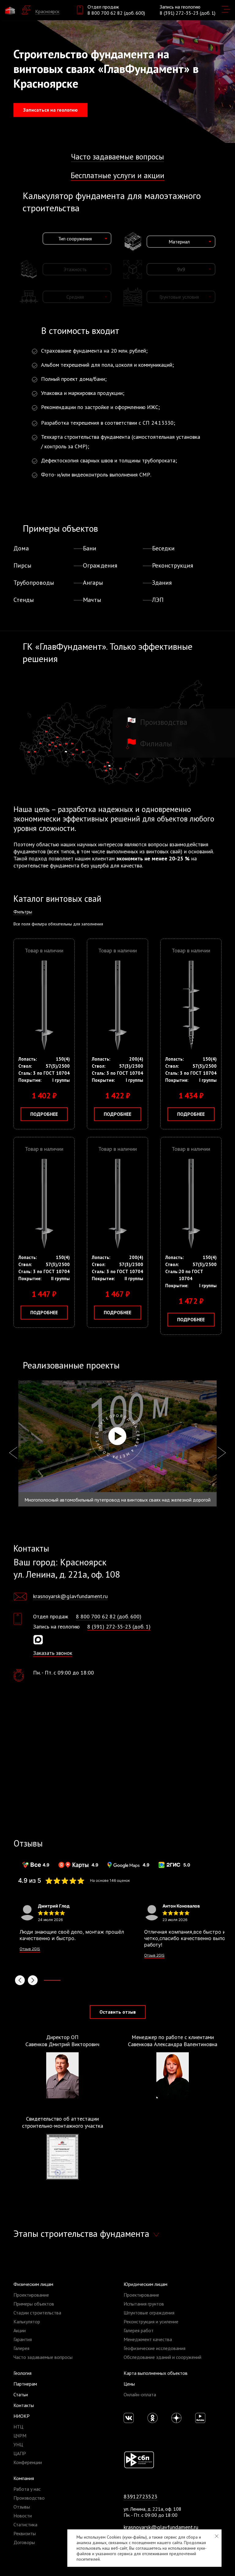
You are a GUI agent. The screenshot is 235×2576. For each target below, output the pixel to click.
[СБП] (139, 2459)
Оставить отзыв (118, 2012)
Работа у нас (27, 2489)
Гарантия (23, 2339)
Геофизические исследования (155, 2348)
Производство (29, 2498)
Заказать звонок (53, 1653)
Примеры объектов (34, 2304)
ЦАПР (20, 2453)
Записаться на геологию (50, 110)
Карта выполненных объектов (156, 2373)
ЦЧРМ (20, 2436)
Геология (22, 2373)
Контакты (24, 2405)
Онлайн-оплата (140, 2394)
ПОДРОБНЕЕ (44, 1114)
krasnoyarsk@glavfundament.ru (70, 1596)
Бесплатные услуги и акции (117, 175)
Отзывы (22, 2507)
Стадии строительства (37, 2313)
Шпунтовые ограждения (149, 2313)
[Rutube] (200, 2418)
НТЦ (18, 2427)
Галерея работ (139, 2330)
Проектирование (31, 2295)
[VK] (129, 2418)
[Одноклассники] (153, 2418)
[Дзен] (176, 2418)
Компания (24, 2478)
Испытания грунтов (144, 2304)
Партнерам (25, 2384)
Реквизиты (25, 2533)
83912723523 (140, 2496)
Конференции (28, 2462)
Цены (129, 2384)
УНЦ (18, 2444)
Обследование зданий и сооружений (162, 2357)
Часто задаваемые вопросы (117, 157)
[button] (20, 1980)
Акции (20, 2330)
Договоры (24, 2542)
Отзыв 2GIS (30, 1949)
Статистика (25, 2524)
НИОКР (22, 2416)
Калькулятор (27, 2321)
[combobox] (77, 239)
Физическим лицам (33, 2284)
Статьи (21, 2394)
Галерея (21, 2348)
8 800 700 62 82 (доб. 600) (116, 13)
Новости (23, 2516)
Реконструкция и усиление (151, 2321)
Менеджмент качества (148, 2339)
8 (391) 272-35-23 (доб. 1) (188, 13)
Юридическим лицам (145, 2284)
